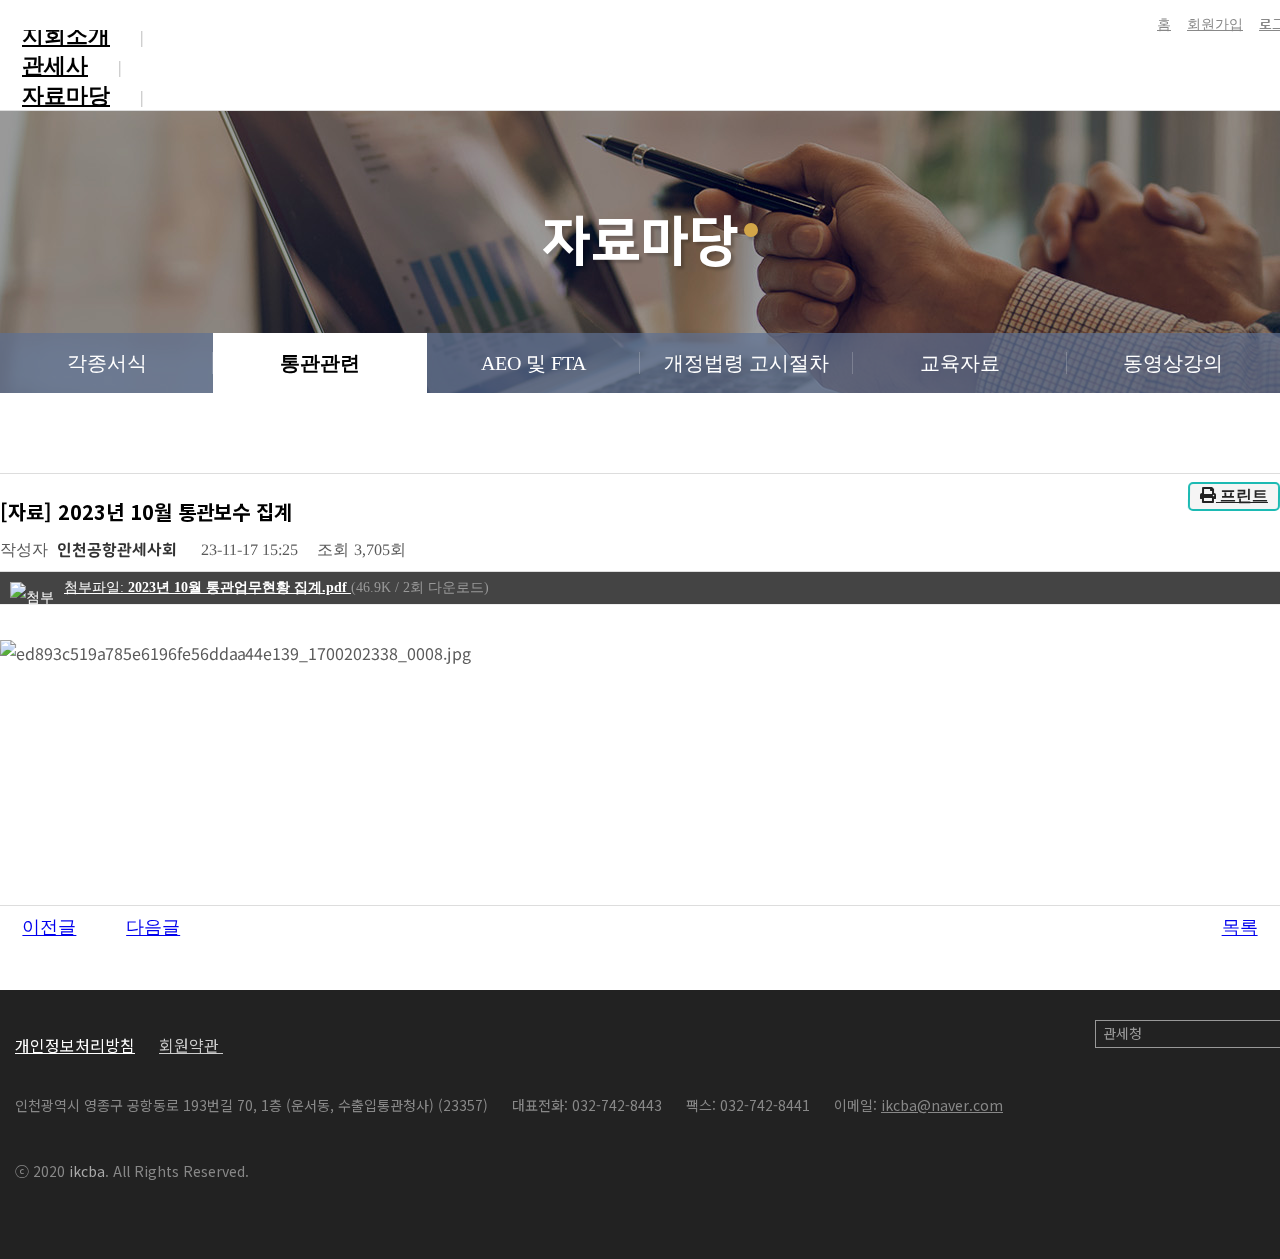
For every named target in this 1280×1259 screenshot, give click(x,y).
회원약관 (191, 1045)
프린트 (1242, 495)
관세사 (55, 65)
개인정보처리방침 (75, 1045)
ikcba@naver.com (942, 1105)
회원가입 (1215, 24)
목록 (1240, 928)
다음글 (153, 928)
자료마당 (66, 95)
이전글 (49, 928)
